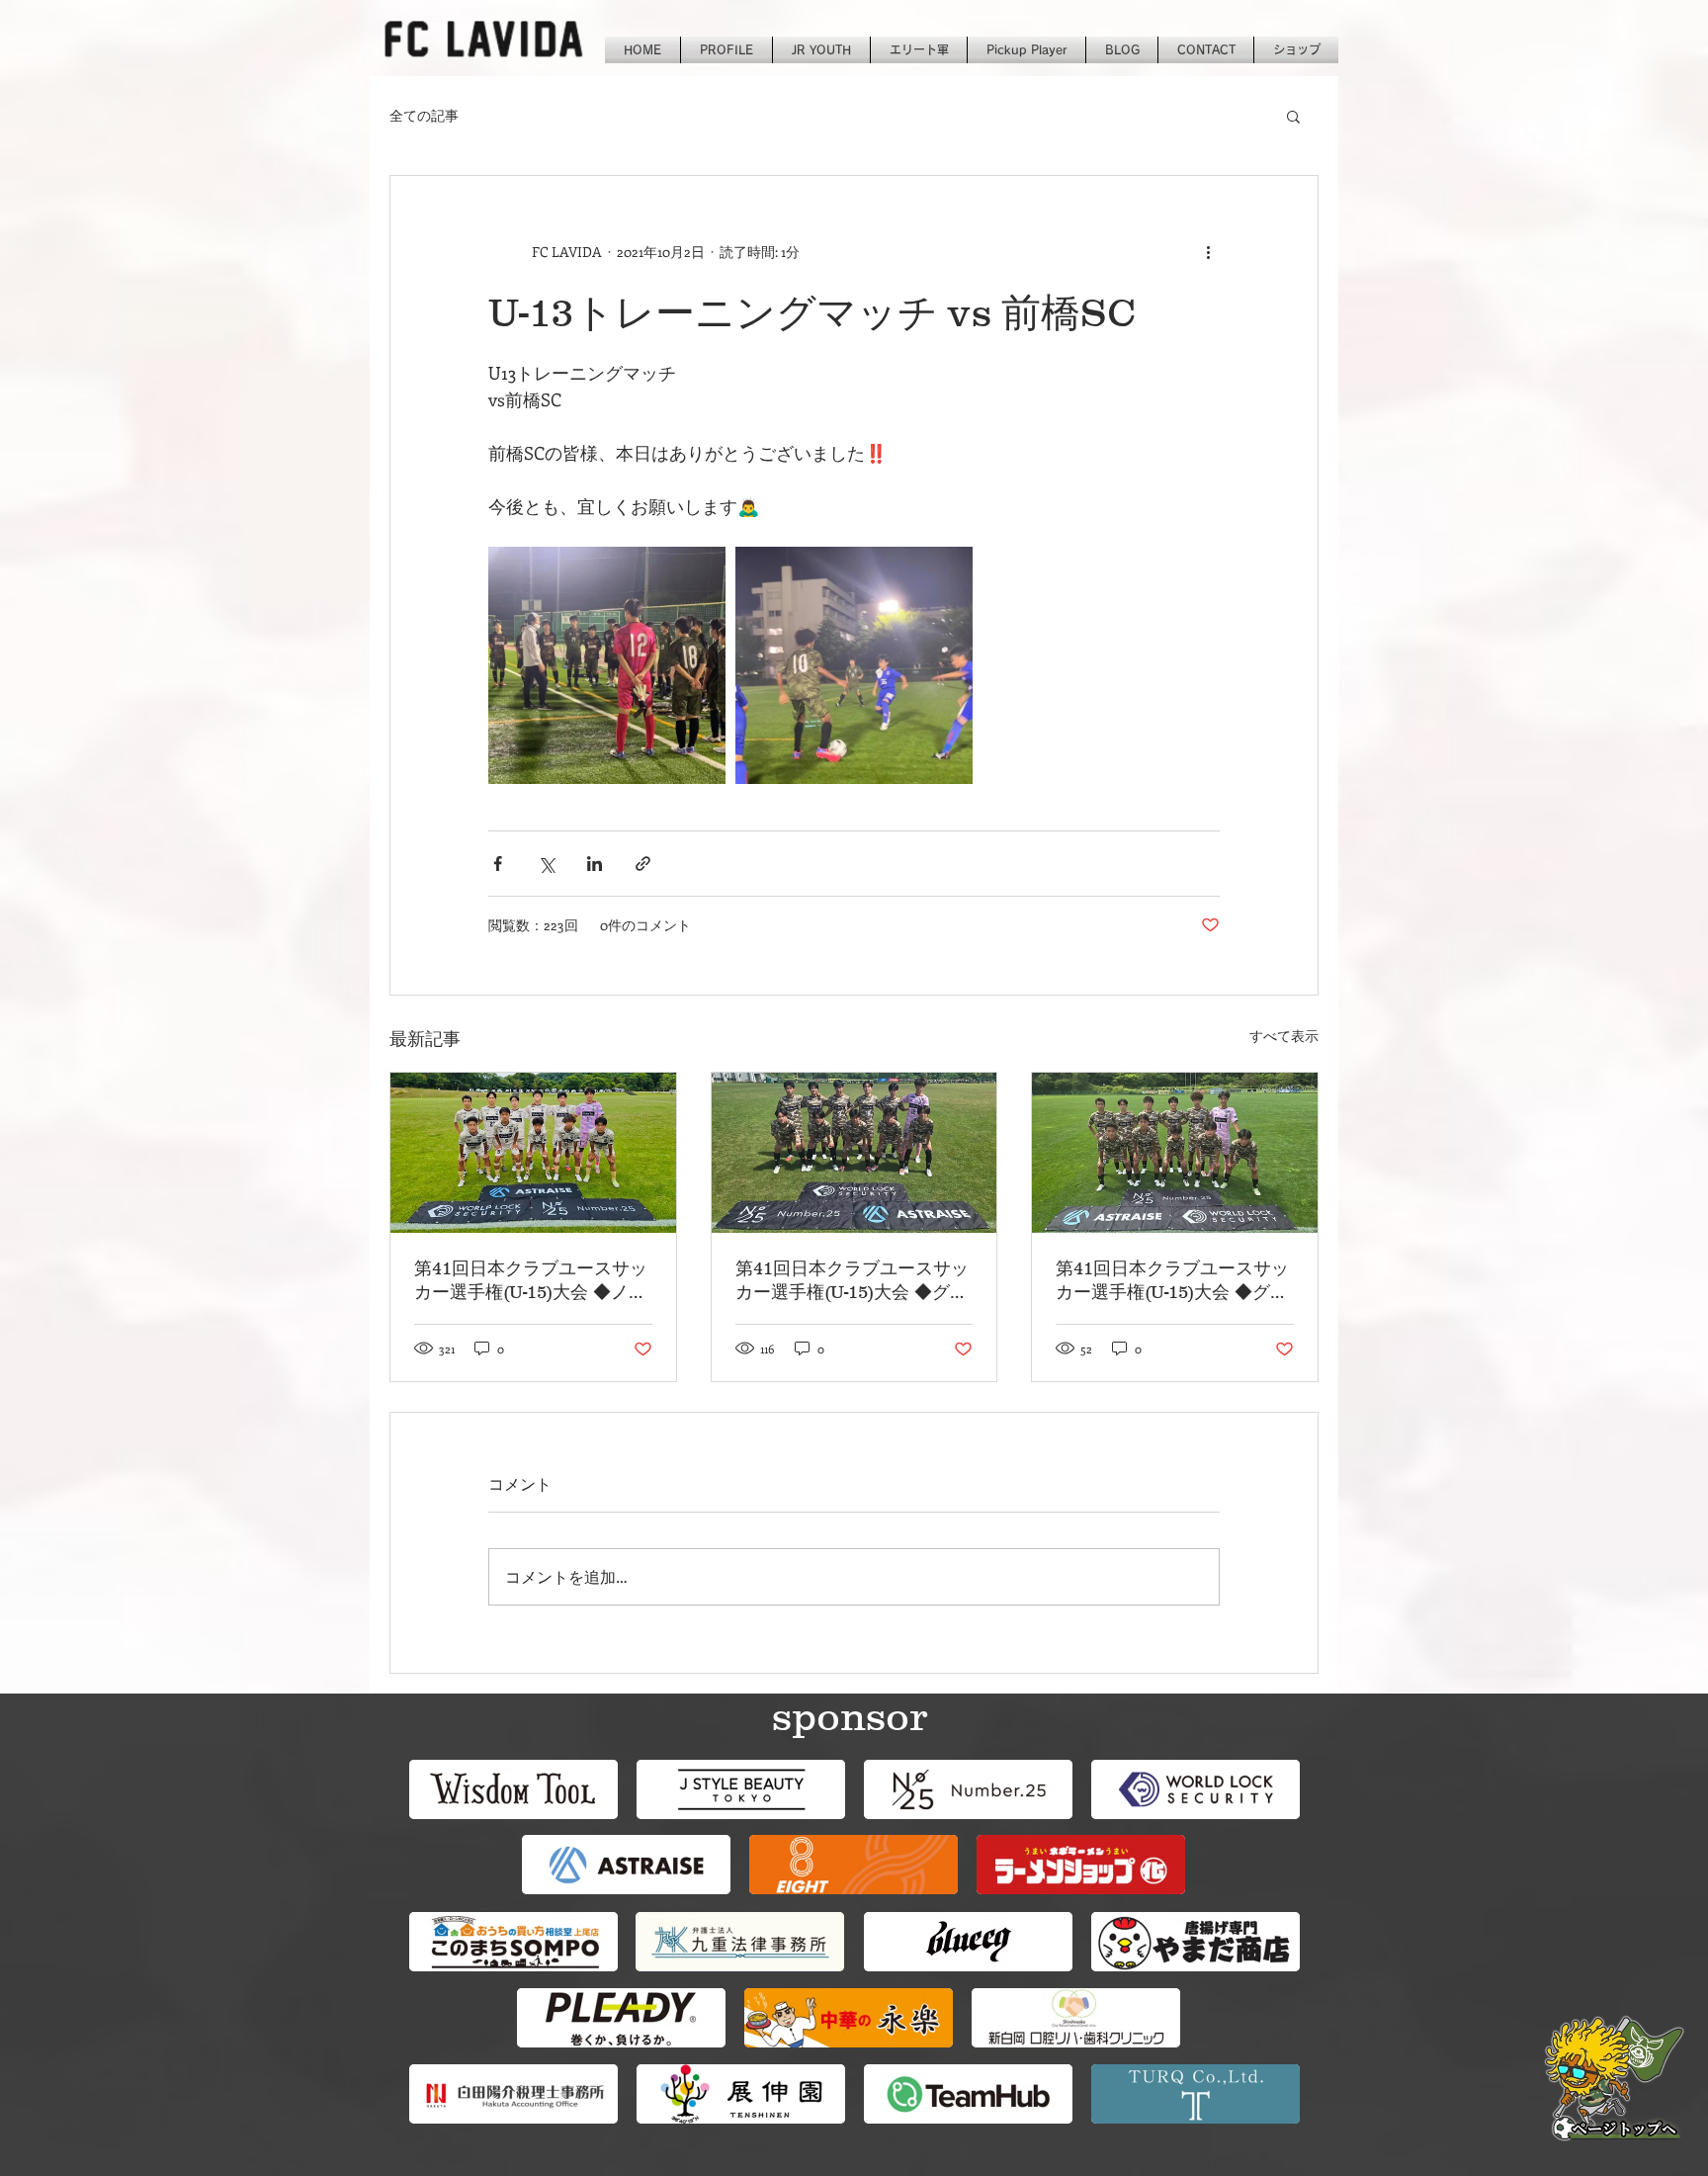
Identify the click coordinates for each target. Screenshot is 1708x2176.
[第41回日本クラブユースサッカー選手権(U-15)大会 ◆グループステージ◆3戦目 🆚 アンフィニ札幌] (854, 1153)
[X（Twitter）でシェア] (546, 864)
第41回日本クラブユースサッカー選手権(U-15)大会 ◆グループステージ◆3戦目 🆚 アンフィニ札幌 (854, 1281)
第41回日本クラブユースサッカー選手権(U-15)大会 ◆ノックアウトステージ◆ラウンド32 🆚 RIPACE (531, 1281)
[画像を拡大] (607, 665)
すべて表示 (1284, 1036)
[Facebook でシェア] (498, 864)
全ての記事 (424, 115)
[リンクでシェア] (643, 864)
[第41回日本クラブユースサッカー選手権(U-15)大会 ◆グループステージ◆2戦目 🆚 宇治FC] (1175, 1153)
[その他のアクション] (1208, 251)
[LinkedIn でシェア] (595, 864)
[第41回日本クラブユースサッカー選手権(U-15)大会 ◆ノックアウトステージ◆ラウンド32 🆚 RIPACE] (533, 1153)
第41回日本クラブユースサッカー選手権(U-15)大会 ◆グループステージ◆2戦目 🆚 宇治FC (1174, 1281)
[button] (1293, 116)
